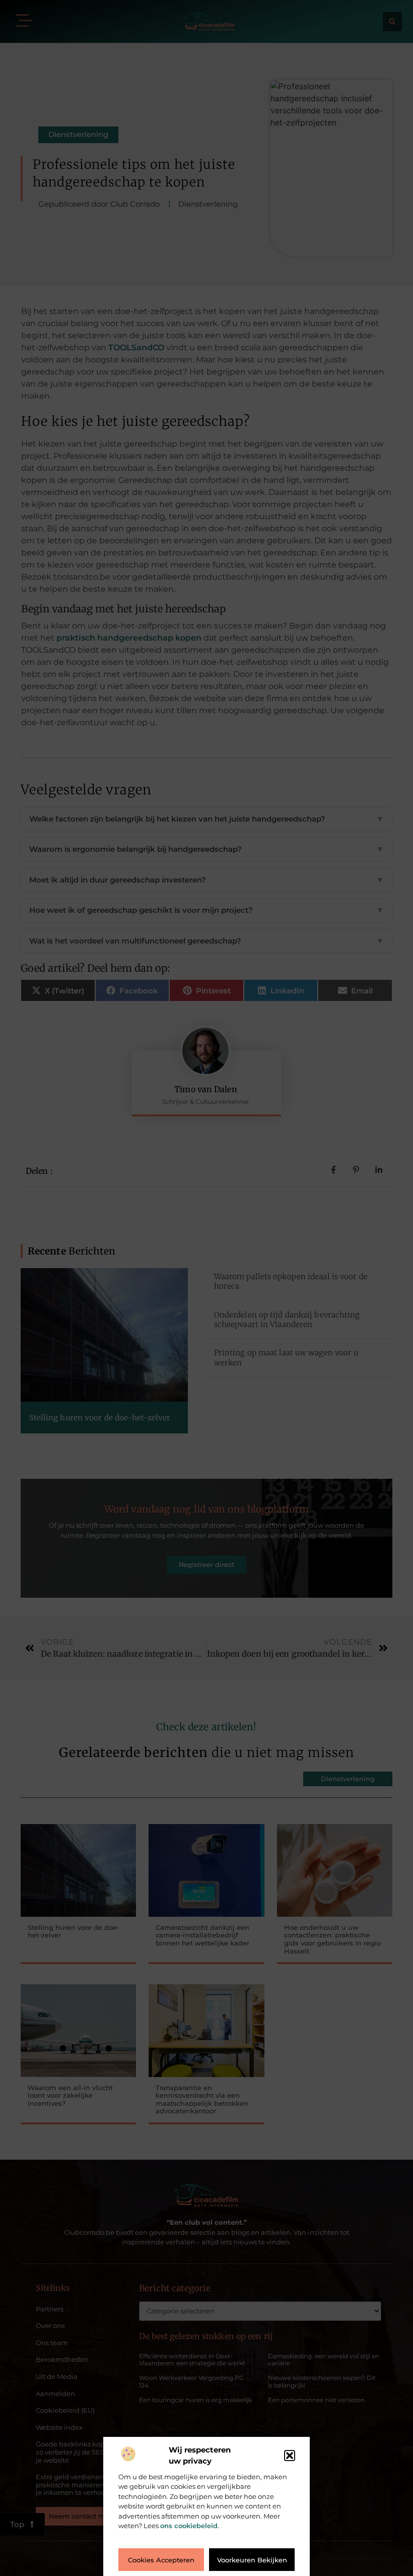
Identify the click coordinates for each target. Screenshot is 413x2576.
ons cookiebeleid (189, 2526)
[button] (290, 2456)
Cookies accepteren (161, 2560)
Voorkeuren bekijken (252, 2560)
